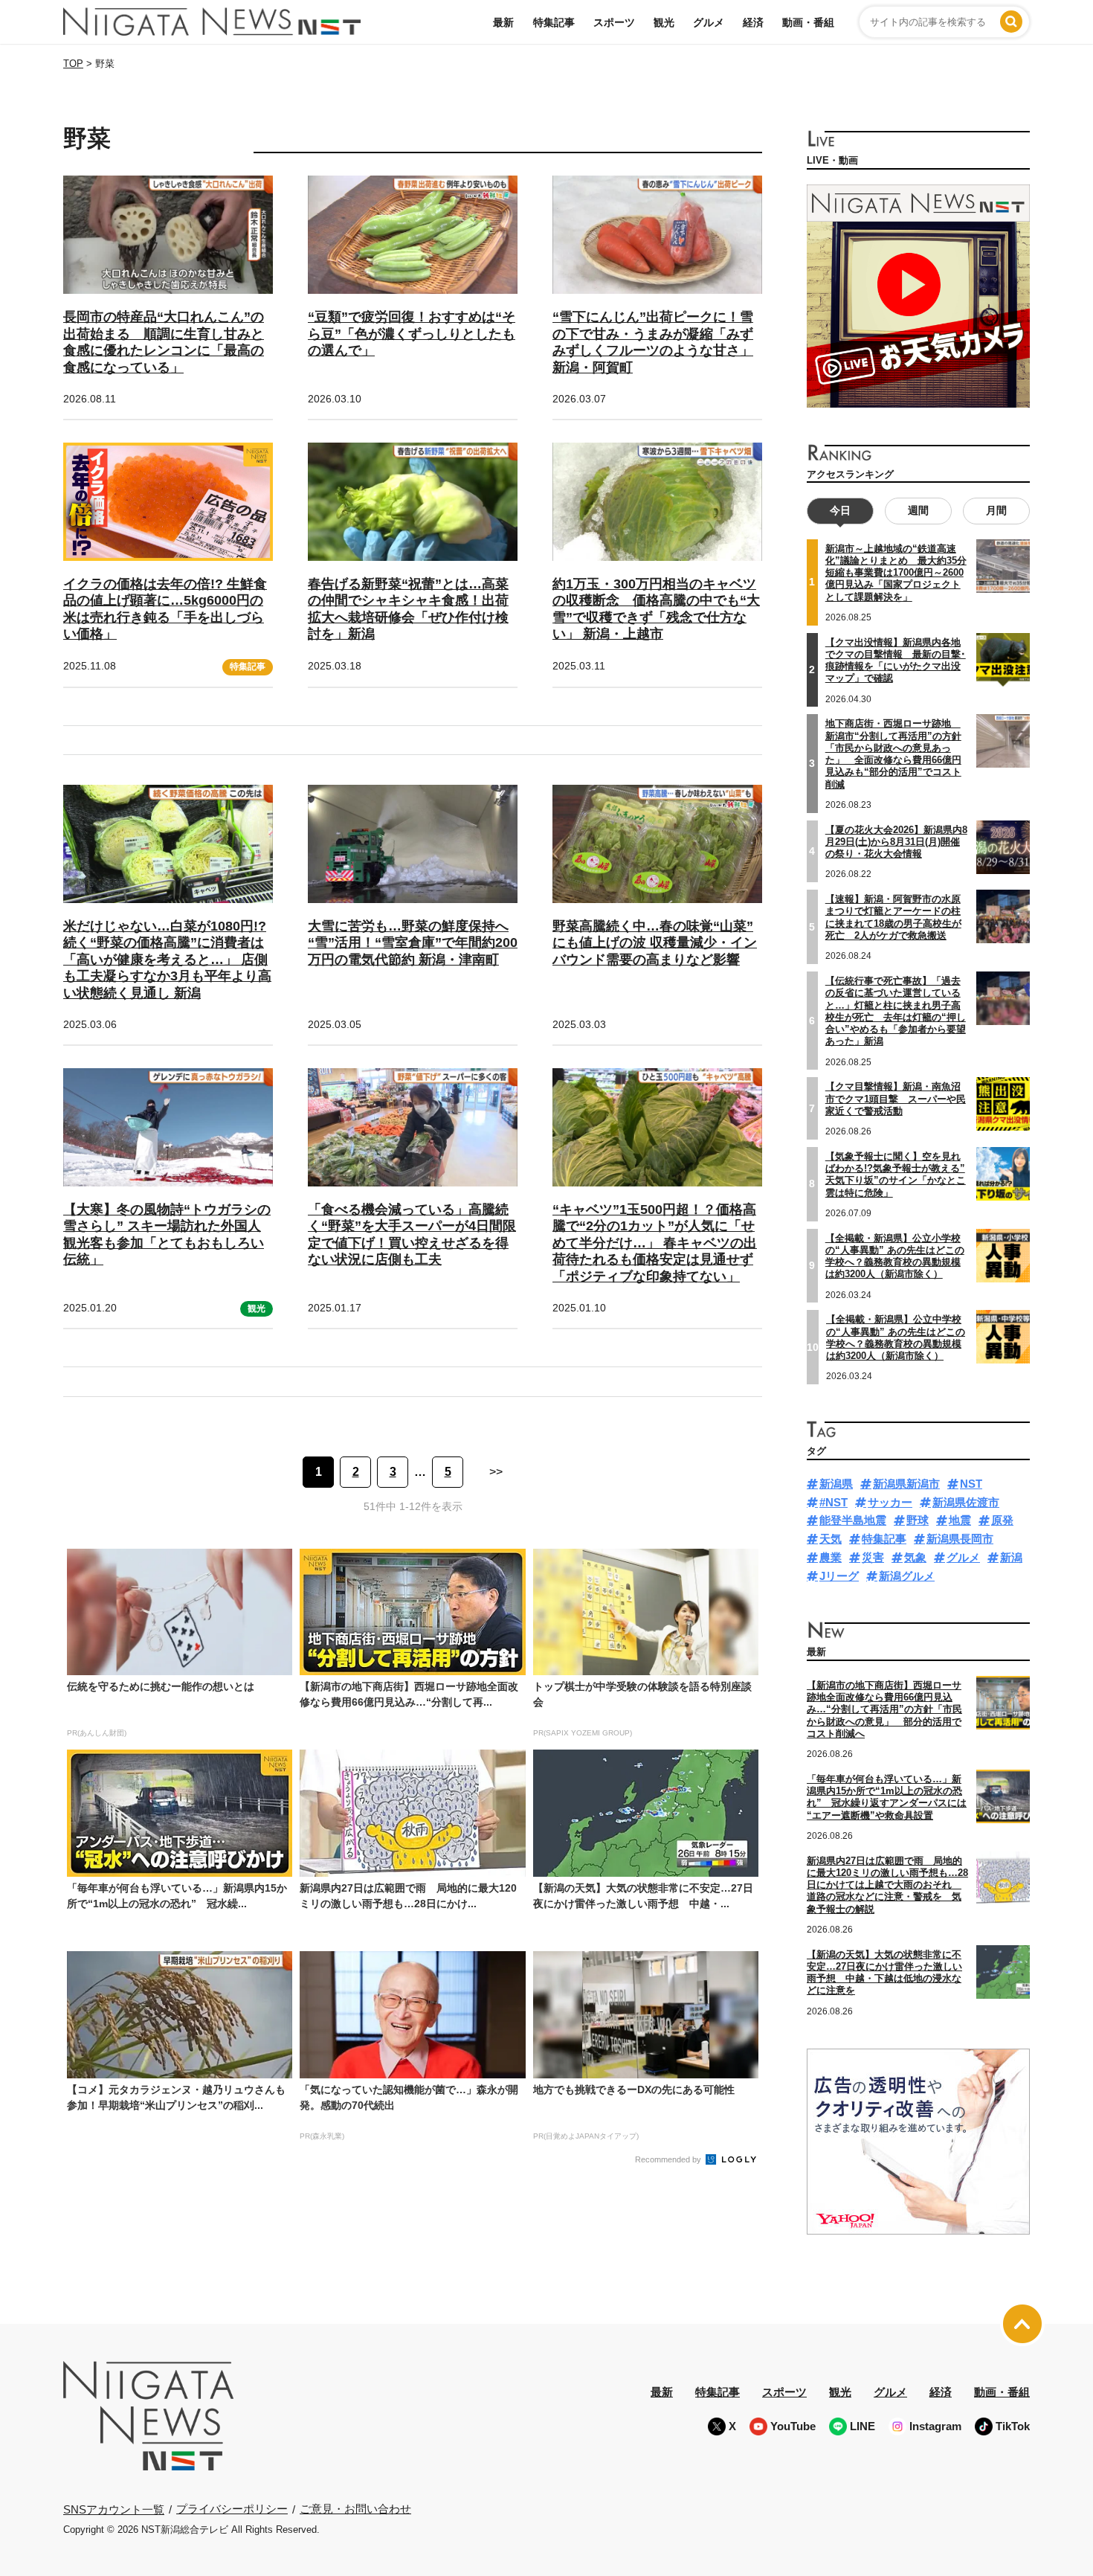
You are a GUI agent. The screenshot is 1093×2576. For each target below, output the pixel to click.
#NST (834, 1502)
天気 (831, 1539)
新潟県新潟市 (906, 1484)
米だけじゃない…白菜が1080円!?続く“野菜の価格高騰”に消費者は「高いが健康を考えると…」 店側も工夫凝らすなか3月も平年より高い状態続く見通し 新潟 (167, 960)
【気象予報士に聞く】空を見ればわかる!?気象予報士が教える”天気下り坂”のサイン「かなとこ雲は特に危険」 (896, 1175)
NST (971, 1484)
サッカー (890, 1502)
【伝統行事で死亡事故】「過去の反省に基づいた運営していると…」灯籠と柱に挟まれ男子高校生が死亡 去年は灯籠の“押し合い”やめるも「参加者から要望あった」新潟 (896, 1011)
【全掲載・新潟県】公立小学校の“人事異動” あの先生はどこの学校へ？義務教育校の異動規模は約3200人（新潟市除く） (895, 1256)
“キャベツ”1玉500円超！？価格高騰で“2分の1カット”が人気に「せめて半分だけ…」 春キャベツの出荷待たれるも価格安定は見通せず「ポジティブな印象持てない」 (655, 1243)
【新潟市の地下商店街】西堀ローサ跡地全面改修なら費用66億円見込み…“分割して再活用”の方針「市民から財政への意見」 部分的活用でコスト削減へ (884, 1709)
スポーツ (614, 22)
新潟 (1011, 1557)
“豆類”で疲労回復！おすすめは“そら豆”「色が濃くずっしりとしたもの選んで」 (412, 334)
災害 (873, 1557)
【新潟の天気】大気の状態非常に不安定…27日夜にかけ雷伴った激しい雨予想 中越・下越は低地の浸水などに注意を (884, 1973)
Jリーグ (839, 1576)
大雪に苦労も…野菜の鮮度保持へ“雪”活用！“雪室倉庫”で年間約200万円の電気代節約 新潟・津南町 (413, 943)
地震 (960, 1520)
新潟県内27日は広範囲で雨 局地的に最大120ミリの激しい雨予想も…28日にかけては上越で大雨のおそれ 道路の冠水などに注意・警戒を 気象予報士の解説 (887, 1885)
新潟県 (836, 1484)
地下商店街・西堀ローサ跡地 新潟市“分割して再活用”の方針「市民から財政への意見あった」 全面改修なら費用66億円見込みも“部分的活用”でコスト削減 (893, 754)
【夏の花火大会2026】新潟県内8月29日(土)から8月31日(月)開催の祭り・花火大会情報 (896, 842)
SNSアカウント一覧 (114, 2509)
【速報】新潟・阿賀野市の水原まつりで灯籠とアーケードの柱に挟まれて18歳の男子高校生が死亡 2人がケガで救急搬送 (893, 917)
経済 (753, 22)
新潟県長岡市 (960, 1539)
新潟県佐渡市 (966, 1502)
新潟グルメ (907, 1576)
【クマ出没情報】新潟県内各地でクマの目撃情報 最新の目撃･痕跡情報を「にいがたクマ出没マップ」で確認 (896, 661)
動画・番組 (808, 22)
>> (496, 1472)
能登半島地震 (853, 1520)
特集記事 (554, 22)
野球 (918, 1520)
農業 (831, 1557)
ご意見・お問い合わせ (355, 2509)
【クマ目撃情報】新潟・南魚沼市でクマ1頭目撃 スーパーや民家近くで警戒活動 (896, 1099)
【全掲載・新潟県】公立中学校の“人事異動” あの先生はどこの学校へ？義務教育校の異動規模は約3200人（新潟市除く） (896, 1337)
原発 (1002, 1520)
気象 (915, 1557)
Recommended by (669, 2159)
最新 (503, 22)
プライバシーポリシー (232, 2509)
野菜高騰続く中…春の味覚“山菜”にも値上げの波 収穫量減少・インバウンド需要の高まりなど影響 (655, 943)
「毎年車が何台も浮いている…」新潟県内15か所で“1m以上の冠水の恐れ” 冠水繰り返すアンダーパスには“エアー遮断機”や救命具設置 (887, 1797)
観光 (664, 22)
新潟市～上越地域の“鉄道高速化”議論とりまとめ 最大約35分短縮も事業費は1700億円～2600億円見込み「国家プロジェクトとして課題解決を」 (896, 573)
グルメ (709, 22)
